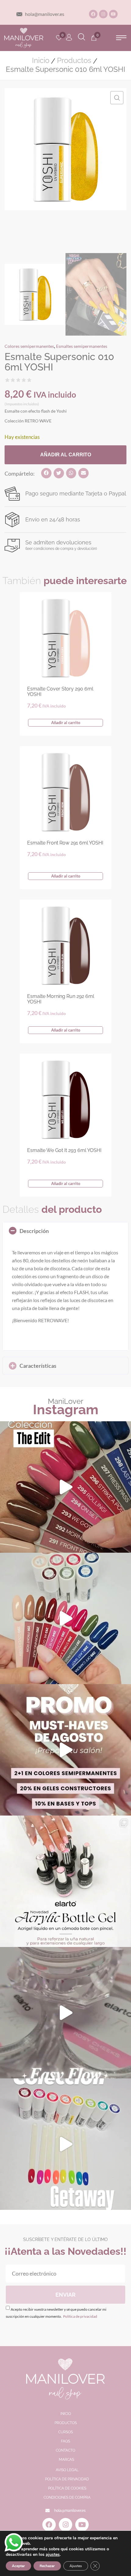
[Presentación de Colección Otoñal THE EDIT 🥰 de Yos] (65, 1618)
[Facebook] (93, 14)
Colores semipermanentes (29, 346)
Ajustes (76, 2566)
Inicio (41, 61)
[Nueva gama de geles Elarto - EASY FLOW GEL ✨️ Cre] (65, 2013)
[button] (121, 38)
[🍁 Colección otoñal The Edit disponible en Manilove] (65, 1487)
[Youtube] (113, 14)
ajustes (53, 2555)
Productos (74, 61)
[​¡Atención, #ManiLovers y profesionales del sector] (65, 1881)
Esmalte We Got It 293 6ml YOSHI (64, 1150)
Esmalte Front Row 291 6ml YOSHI (65, 843)
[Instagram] (103, 14)
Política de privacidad (80, 2316)
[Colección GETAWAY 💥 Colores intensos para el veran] (65, 2144)
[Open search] (81, 38)
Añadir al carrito (66, 455)
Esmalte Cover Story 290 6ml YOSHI (60, 692)
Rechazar (47, 2566)
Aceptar (18, 2566)
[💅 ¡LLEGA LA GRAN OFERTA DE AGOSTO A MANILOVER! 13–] (65, 1750)
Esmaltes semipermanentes (82, 346)
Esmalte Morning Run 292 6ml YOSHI (61, 999)
